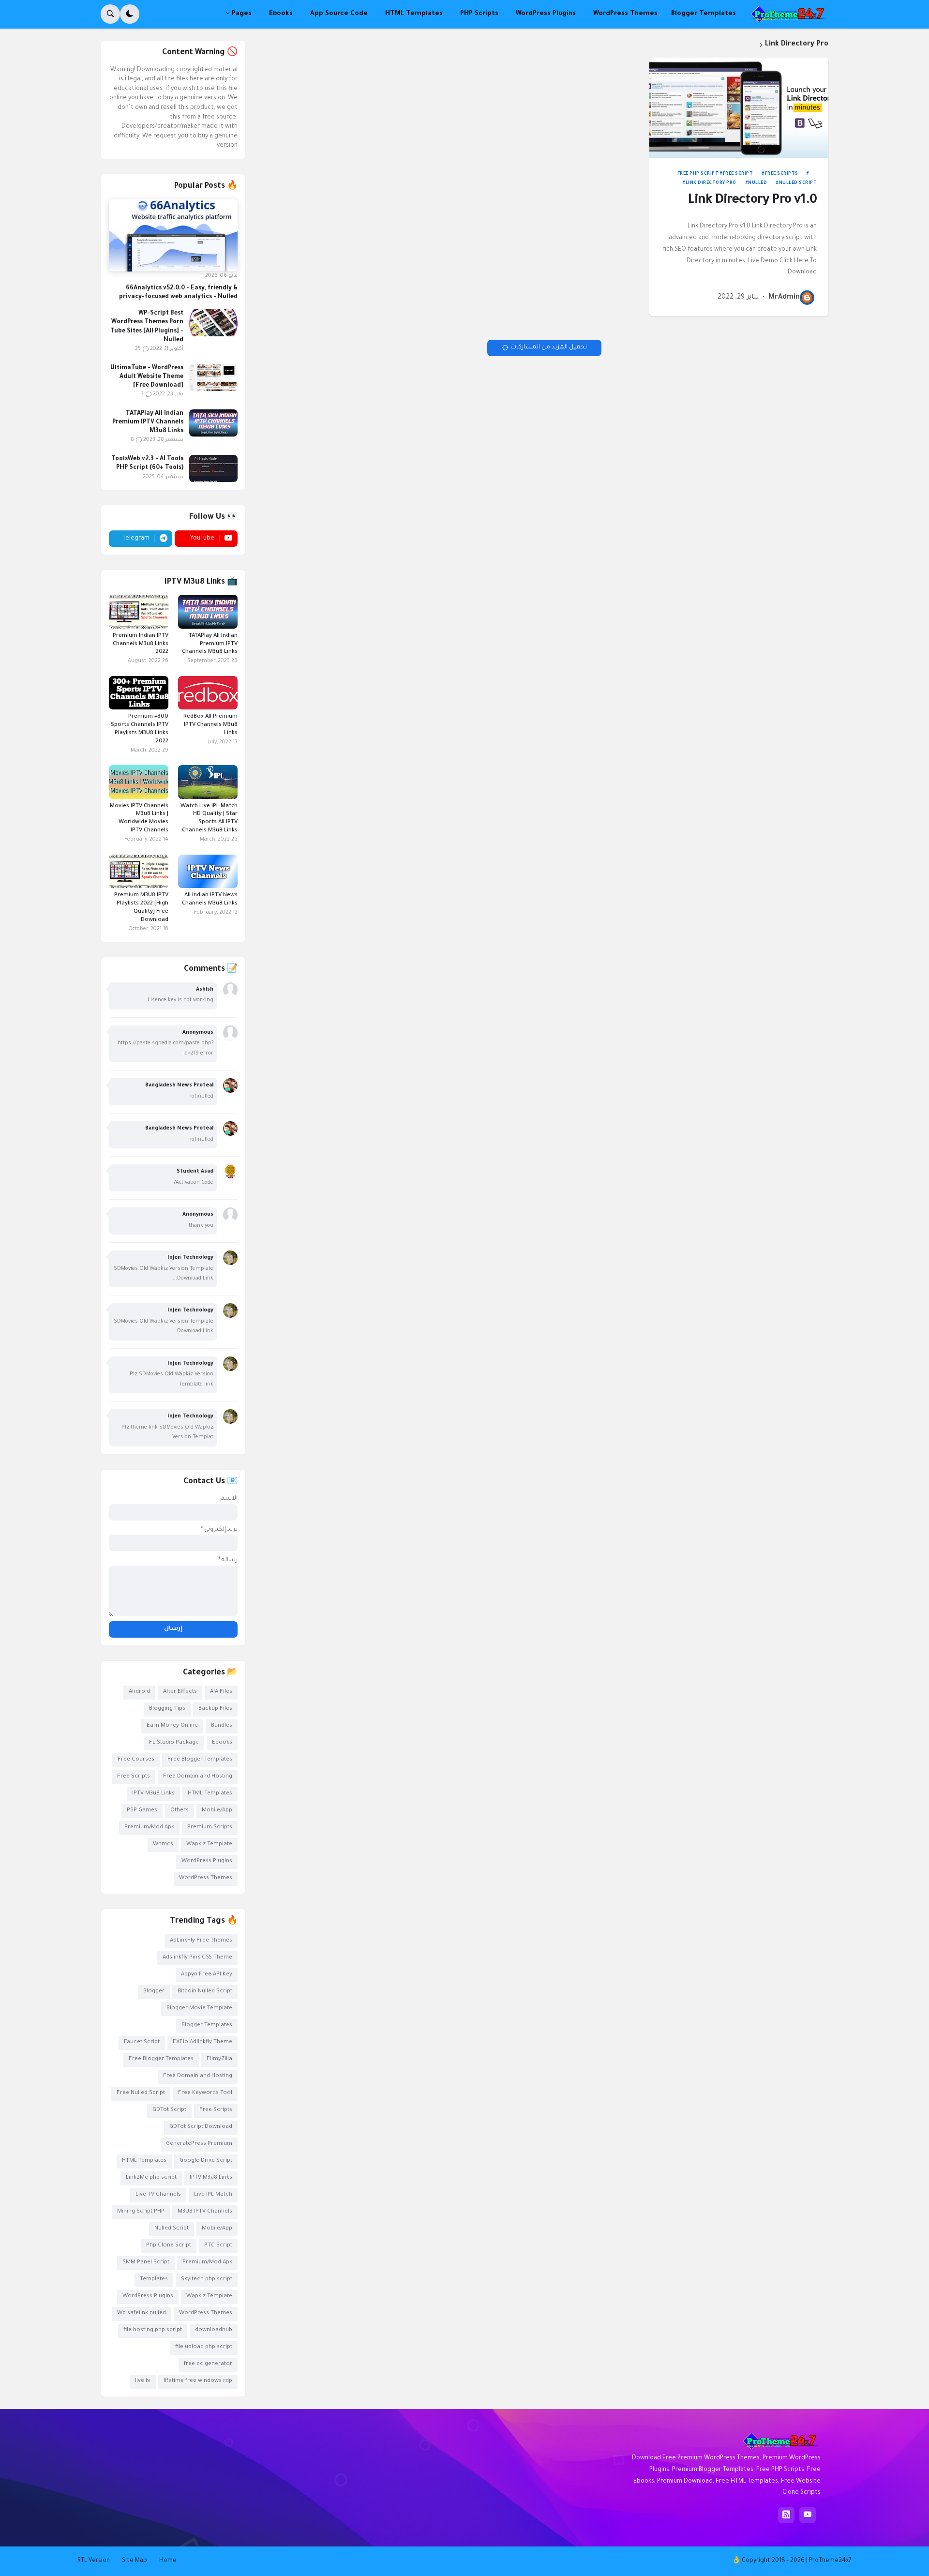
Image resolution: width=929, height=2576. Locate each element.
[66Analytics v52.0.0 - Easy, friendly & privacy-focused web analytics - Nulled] (173, 236)
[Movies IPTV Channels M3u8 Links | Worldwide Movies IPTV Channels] (139, 782)
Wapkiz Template (209, 1845)
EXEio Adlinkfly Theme (202, 2042)
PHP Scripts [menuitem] (479, 14)
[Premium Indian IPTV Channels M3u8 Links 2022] (139, 611)
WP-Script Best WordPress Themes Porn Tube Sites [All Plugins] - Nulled (147, 327)
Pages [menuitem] (242, 14)
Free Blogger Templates (200, 1760)
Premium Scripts (210, 1828)
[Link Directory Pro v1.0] (739, 108)
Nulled (757, 183)
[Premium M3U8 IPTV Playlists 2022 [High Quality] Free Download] (139, 871)
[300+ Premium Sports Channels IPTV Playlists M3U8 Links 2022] (139, 693)
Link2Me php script (151, 2178)
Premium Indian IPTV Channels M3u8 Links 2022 (141, 644)
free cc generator (208, 2364)
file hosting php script (153, 2330)
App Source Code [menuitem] (339, 14)
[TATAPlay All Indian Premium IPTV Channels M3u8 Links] (213, 423)
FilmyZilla (219, 2059)
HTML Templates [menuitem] (414, 14)
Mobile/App (217, 1811)
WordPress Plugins (207, 1861)
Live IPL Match (213, 2195)
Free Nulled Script (141, 2093)
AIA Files (221, 1692)
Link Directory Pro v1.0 (752, 201)
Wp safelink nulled (142, 2313)
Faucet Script (142, 2042)
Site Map (135, 2561)
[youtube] (808, 2515)
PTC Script (218, 2246)
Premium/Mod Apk (149, 1828)
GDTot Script (169, 2110)
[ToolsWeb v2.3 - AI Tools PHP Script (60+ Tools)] (213, 468)
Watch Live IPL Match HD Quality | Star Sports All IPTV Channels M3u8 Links (209, 819)
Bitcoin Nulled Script (205, 1992)
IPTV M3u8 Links (153, 1794)
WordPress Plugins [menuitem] (546, 14)
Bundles (222, 1726)
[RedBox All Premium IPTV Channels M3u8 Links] (208, 693)
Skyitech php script (207, 2280)
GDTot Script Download (201, 2127)
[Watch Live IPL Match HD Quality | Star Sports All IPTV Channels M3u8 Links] (208, 782)
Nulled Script (798, 183)
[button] (130, 14)
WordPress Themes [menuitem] (625, 14)
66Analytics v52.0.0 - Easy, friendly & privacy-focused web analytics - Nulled (178, 293)
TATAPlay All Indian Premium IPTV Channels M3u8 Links (148, 422)
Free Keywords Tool (205, 2093)
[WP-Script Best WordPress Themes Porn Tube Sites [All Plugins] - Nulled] (213, 323)
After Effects (180, 1692)
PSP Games (142, 1811)
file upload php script (204, 2347)
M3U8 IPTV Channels (205, 2212)
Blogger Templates (207, 2026)
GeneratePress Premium (199, 2144)
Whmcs (163, 1845)
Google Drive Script (206, 2161)
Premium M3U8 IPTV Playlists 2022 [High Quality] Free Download (141, 908)
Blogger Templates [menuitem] (704, 14)
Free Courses (136, 1760)
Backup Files (215, 1709)
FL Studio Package (174, 1743)
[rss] (786, 2515)
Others (180, 1811)
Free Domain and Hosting (198, 1777)
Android (139, 1692)
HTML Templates (210, 1794)
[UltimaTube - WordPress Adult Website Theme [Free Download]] (213, 377)
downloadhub (214, 2330)
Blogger (154, 1992)
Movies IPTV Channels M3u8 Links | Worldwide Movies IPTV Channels (139, 819)
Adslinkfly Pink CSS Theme (197, 1958)
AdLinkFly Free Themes (201, 1941)
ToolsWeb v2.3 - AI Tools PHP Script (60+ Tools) (147, 464)
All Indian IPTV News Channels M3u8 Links (210, 900)
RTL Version (94, 2561)
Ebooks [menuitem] (281, 14)
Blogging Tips (167, 1709)
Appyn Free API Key (207, 1975)
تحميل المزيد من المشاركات (549, 347)
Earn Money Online (172, 1726)
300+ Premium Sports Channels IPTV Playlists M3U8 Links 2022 (140, 729)
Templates (154, 2280)
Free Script (738, 174)
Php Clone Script (169, 2246)
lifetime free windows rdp (198, 2381)
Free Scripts (782, 174)
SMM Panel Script (146, 2263)
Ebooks (222, 1743)
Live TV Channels (158, 2195)
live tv (143, 2381)
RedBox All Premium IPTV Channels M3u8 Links (210, 725)
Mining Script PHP (141, 2212)
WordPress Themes (206, 1878)
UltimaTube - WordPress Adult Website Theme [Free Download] (147, 377)
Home (168, 2561)
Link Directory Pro (711, 183)
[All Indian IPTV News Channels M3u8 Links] (208, 871)
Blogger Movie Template (199, 2009)
